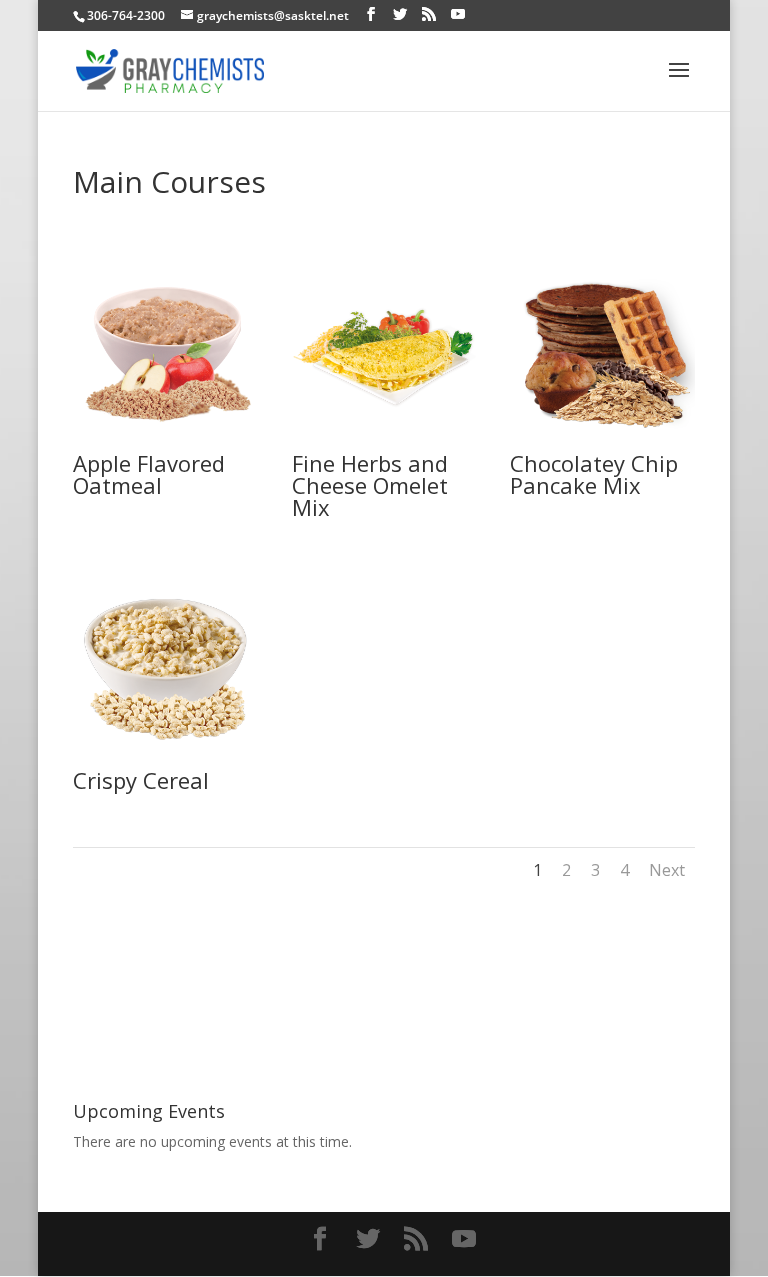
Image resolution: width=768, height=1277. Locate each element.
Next (667, 870)
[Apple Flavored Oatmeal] (165, 441)
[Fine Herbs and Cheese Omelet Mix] (384, 441)
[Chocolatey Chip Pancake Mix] (602, 441)
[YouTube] (458, 14)
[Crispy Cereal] (165, 758)
